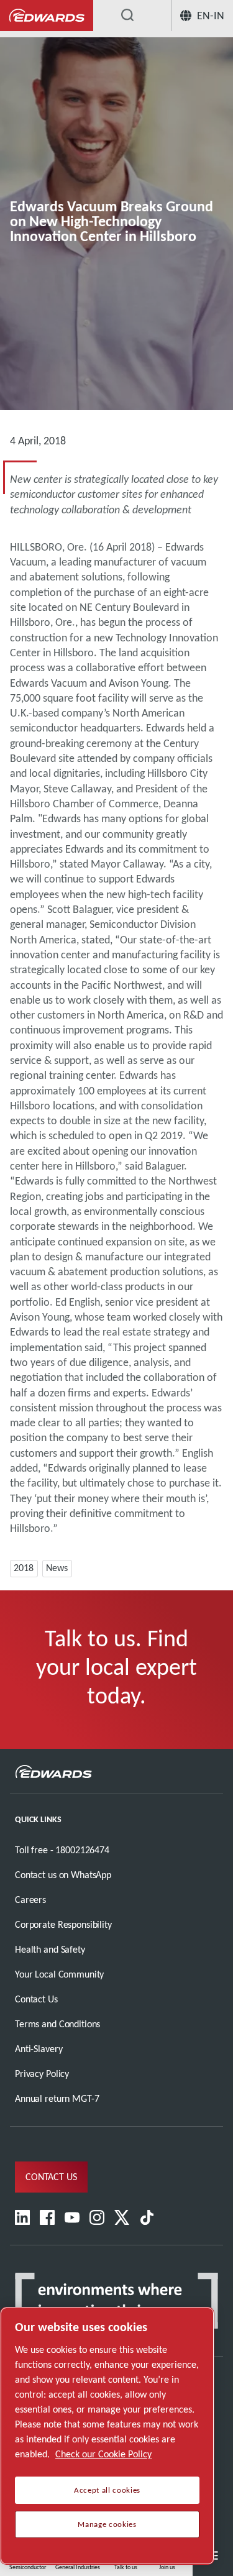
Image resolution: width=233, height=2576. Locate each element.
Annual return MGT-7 (57, 2098)
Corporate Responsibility (63, 1924)
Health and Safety (50, 1949)
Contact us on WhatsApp (63, 1875)
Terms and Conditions (57, 2024)
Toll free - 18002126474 (62, 1850)
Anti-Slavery (39, 2049)
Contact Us (36, 1999)
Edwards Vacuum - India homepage (47, 16)
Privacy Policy (42, 2074)
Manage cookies (107, 2524)
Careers (30, 1900)
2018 (24, 1568)
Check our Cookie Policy (103, 2454)
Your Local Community (59, 1974)
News (57, 1568)
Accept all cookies (107, 2490)
